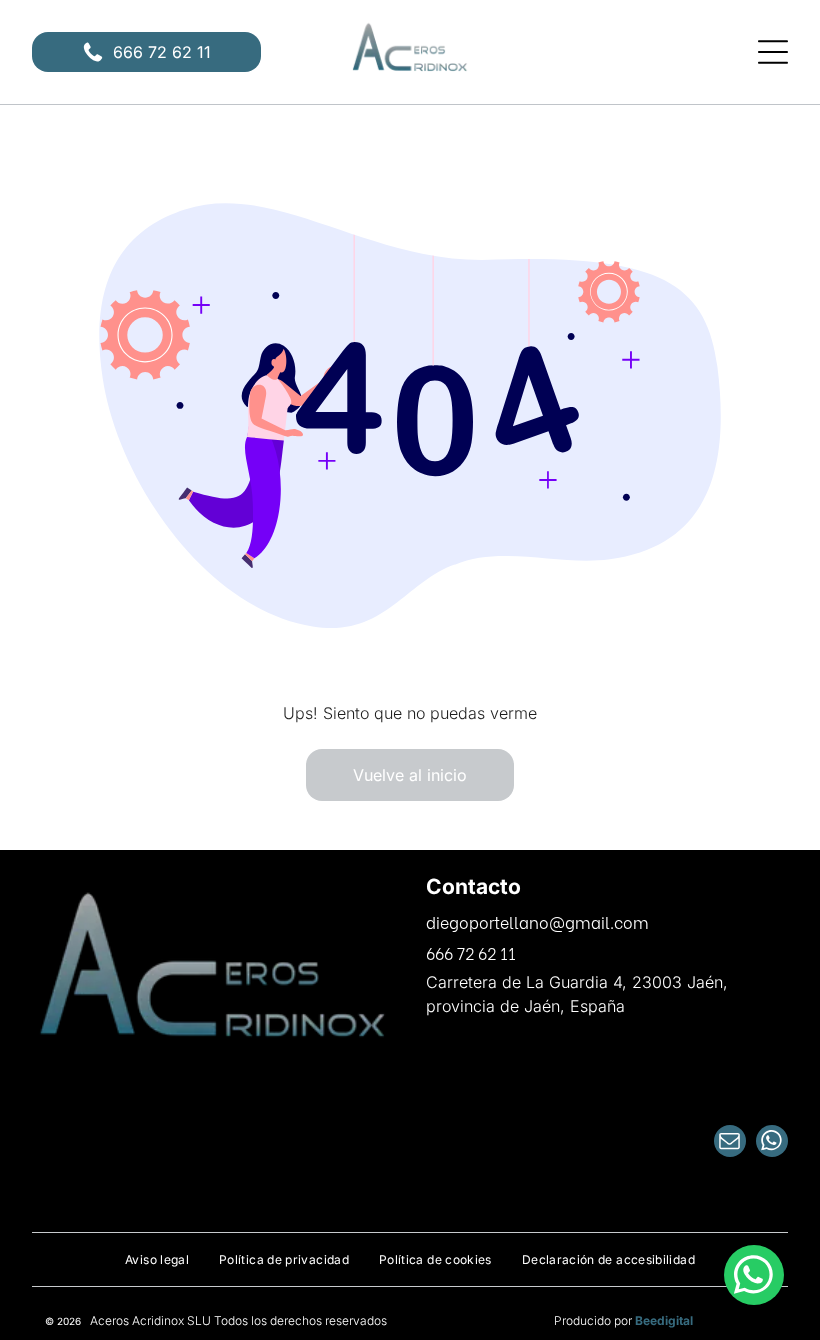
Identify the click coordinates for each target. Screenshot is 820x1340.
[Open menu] (773, 52)
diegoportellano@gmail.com (537, 921)
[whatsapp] (772, 1143)
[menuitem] (157, 1260)
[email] (730, 1143)
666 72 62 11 (471, 952)
